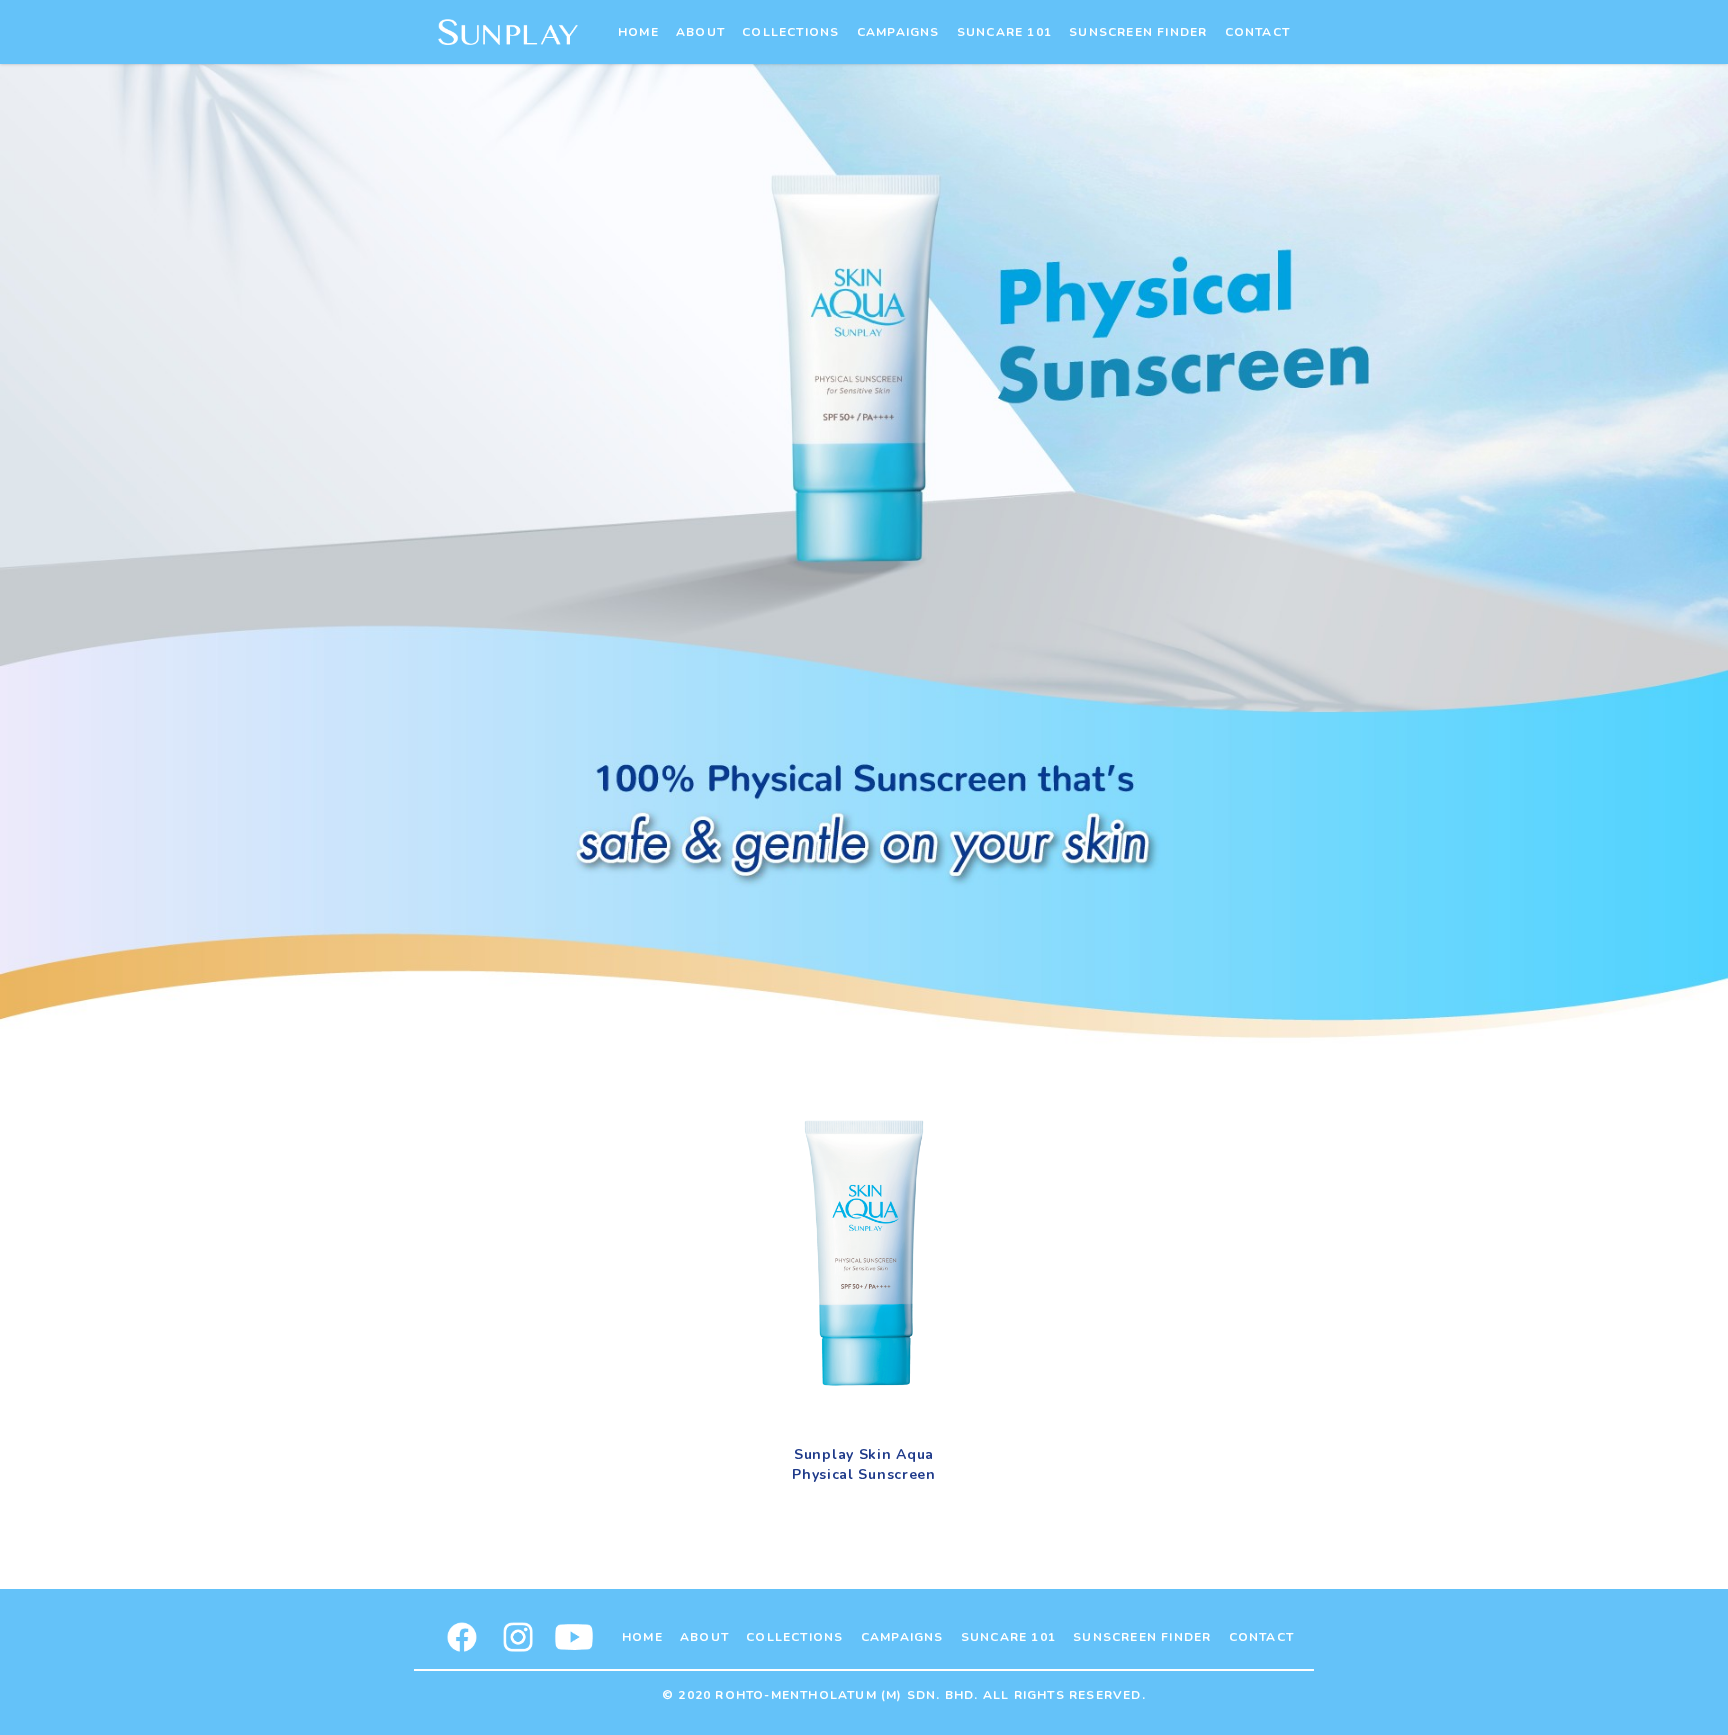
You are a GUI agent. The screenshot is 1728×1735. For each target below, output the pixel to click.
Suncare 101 (1004, 32)
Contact (1257, 32)
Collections (790, 32)
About (700, 32)
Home (638, 32)
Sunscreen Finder (1138, 32)
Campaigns (898, 32)
